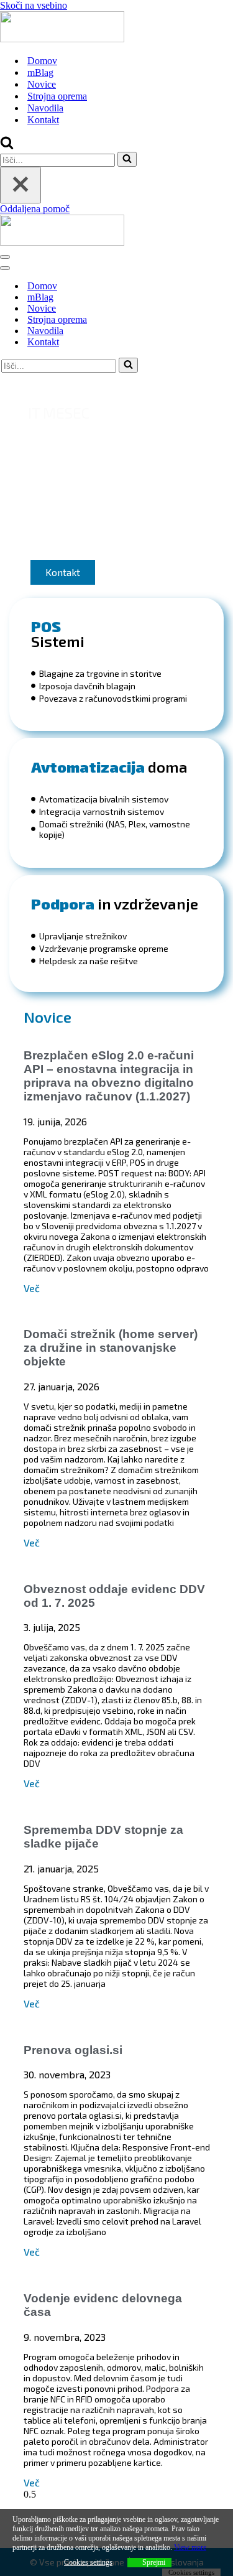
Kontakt (43, 120)
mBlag (40, 72)
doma (109, 767)
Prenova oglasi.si (73, 2050)
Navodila (45, 108)
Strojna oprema (57, 96)
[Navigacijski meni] (5, 257)
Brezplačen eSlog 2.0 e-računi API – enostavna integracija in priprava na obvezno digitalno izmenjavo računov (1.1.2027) (109, 1076)
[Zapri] (21, 185)
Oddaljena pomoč (35, 209)
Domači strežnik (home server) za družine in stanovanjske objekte (111, 1348)
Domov (42, 61)
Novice (42, 84)
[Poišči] (7, 146)
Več (32, 1288)
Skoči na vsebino (34, 5)
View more (190, 2547)
